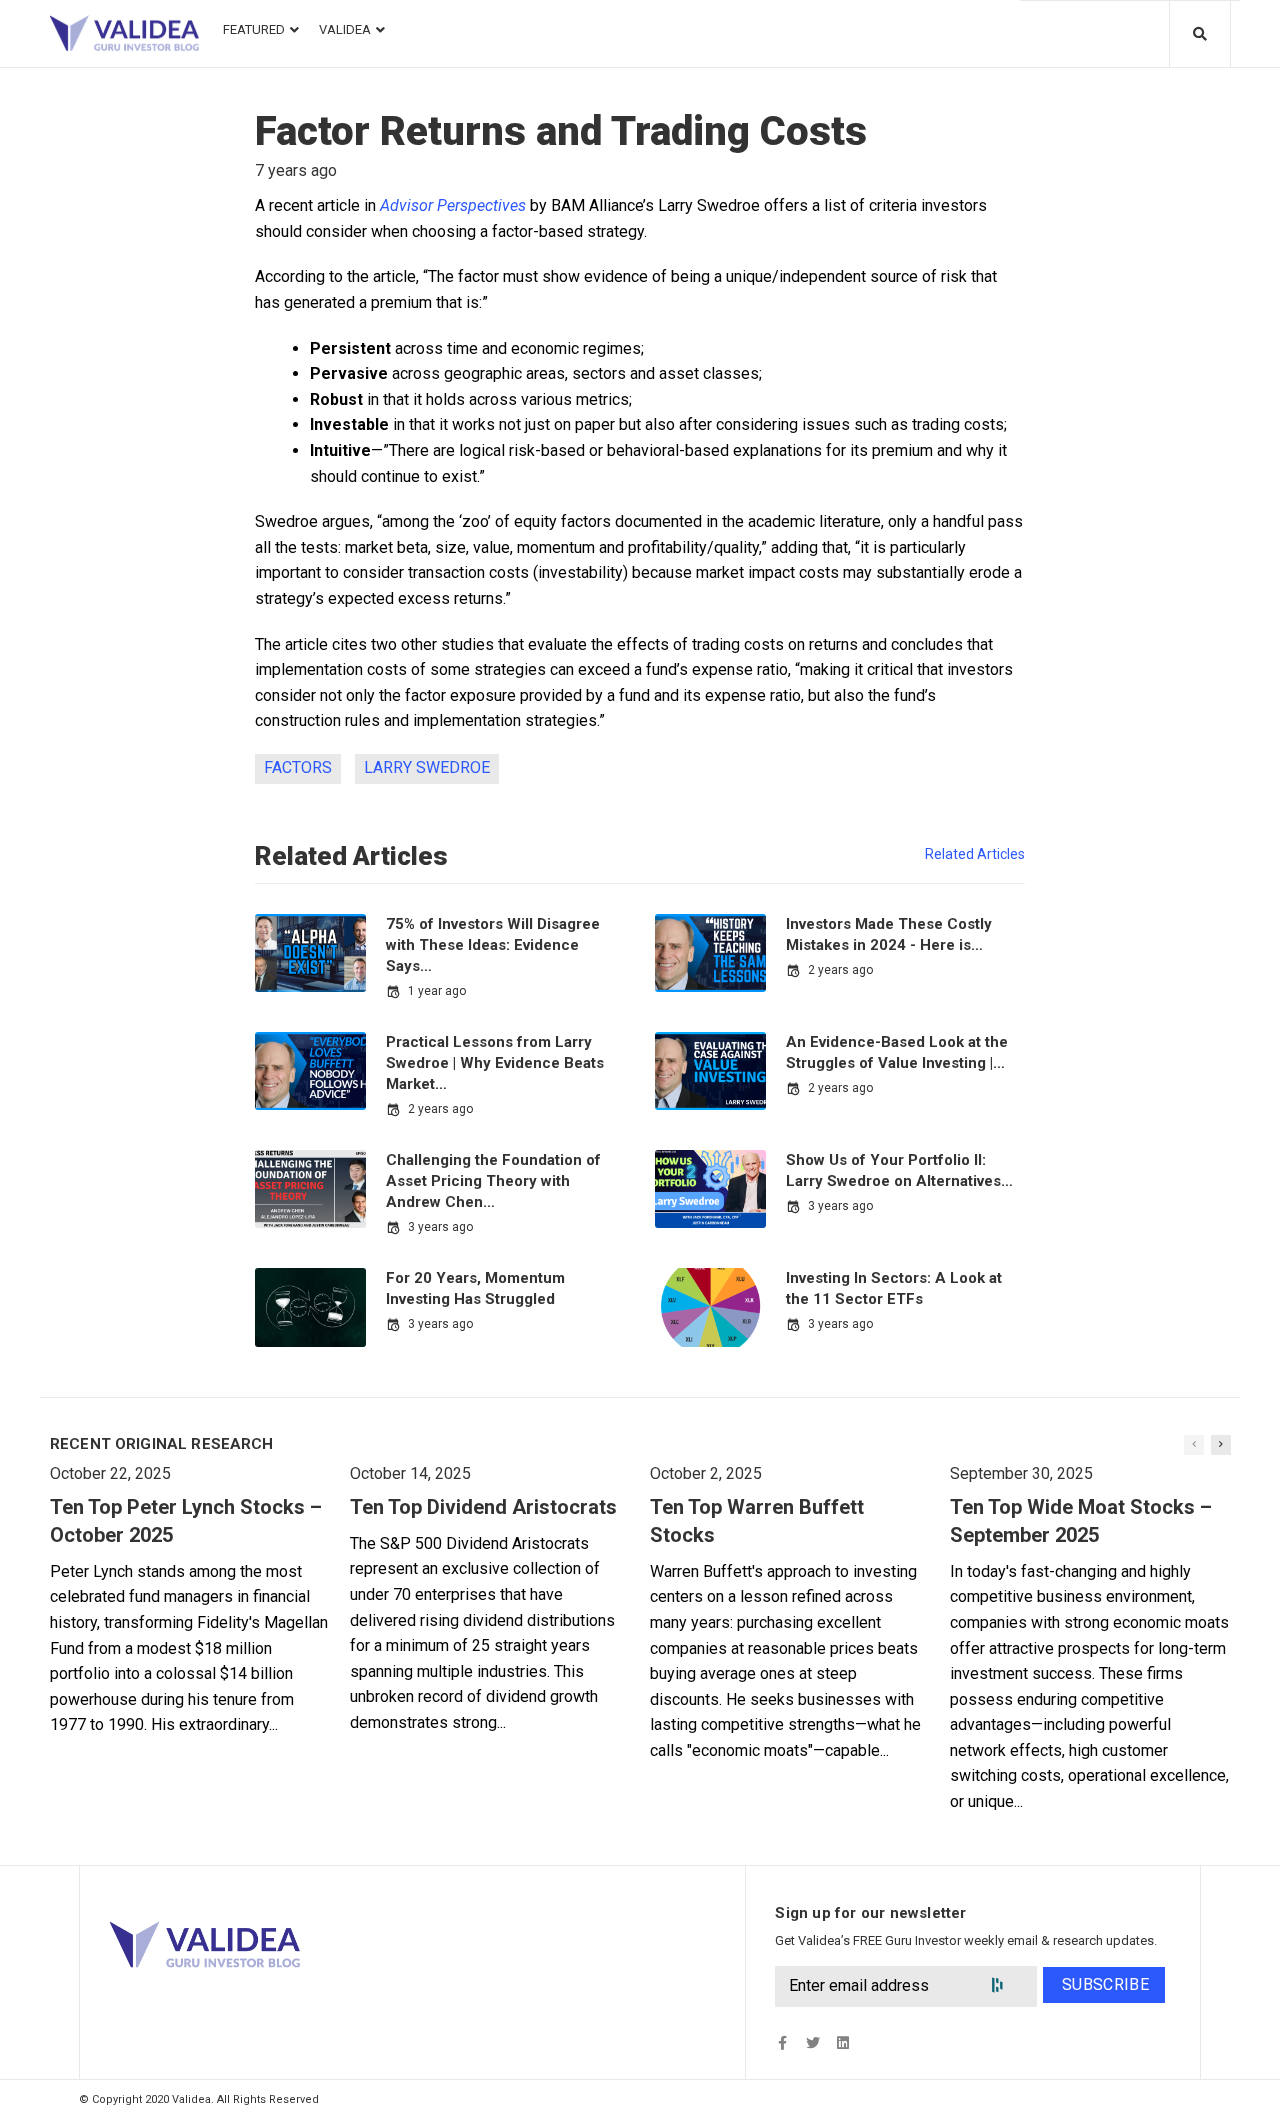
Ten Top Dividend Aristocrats (483, 1507)
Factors (298, 767)
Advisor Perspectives (453, 205)
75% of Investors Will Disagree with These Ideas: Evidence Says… (493, 945)
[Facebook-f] (782, 2042)
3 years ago (440, 1227)
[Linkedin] (842, 2042)
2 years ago (840, 970)
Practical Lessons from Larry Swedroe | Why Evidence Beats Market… (495, 1063)
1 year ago (437, 991)
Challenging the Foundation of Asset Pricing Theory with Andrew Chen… (493, 1181)
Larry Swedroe (427, 767)
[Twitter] (812, 2042)
